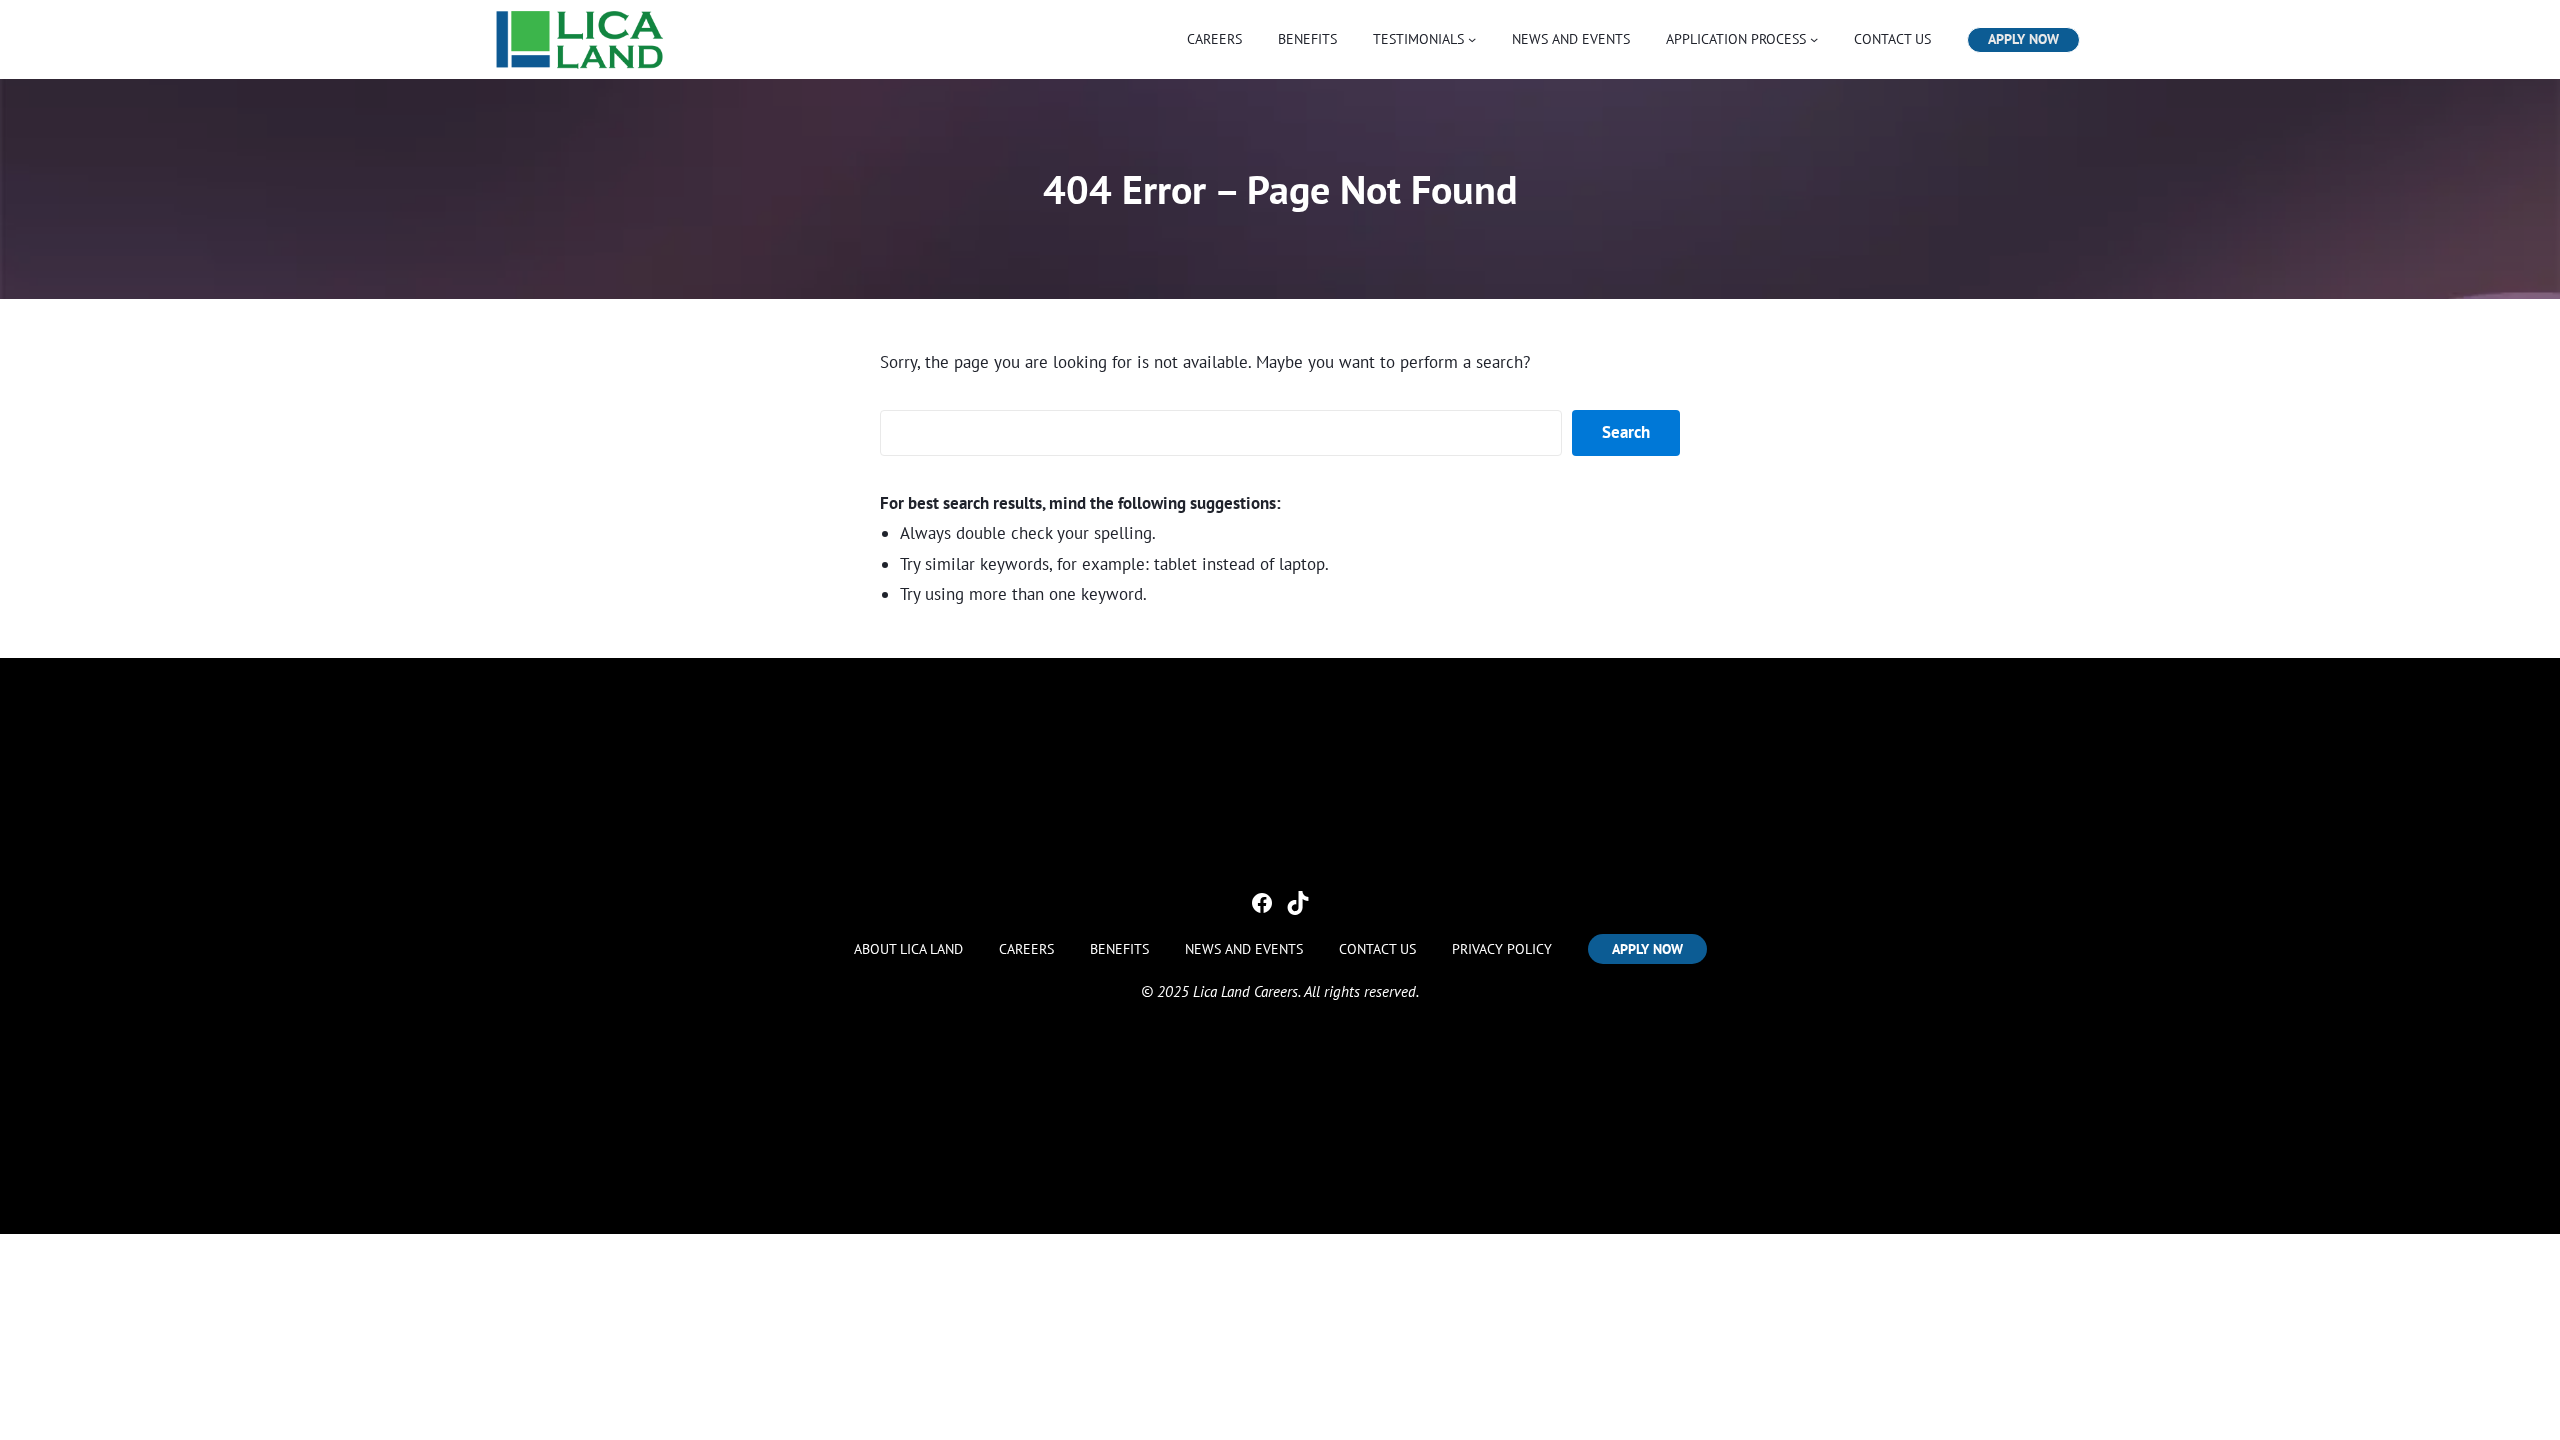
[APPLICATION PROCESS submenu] (1814, 39)
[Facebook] (1262, 903)
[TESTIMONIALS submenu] (1472, 39)
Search (1626, 432)
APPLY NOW (2023, 39)
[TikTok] (1298, 903)
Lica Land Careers (1245, 991)
